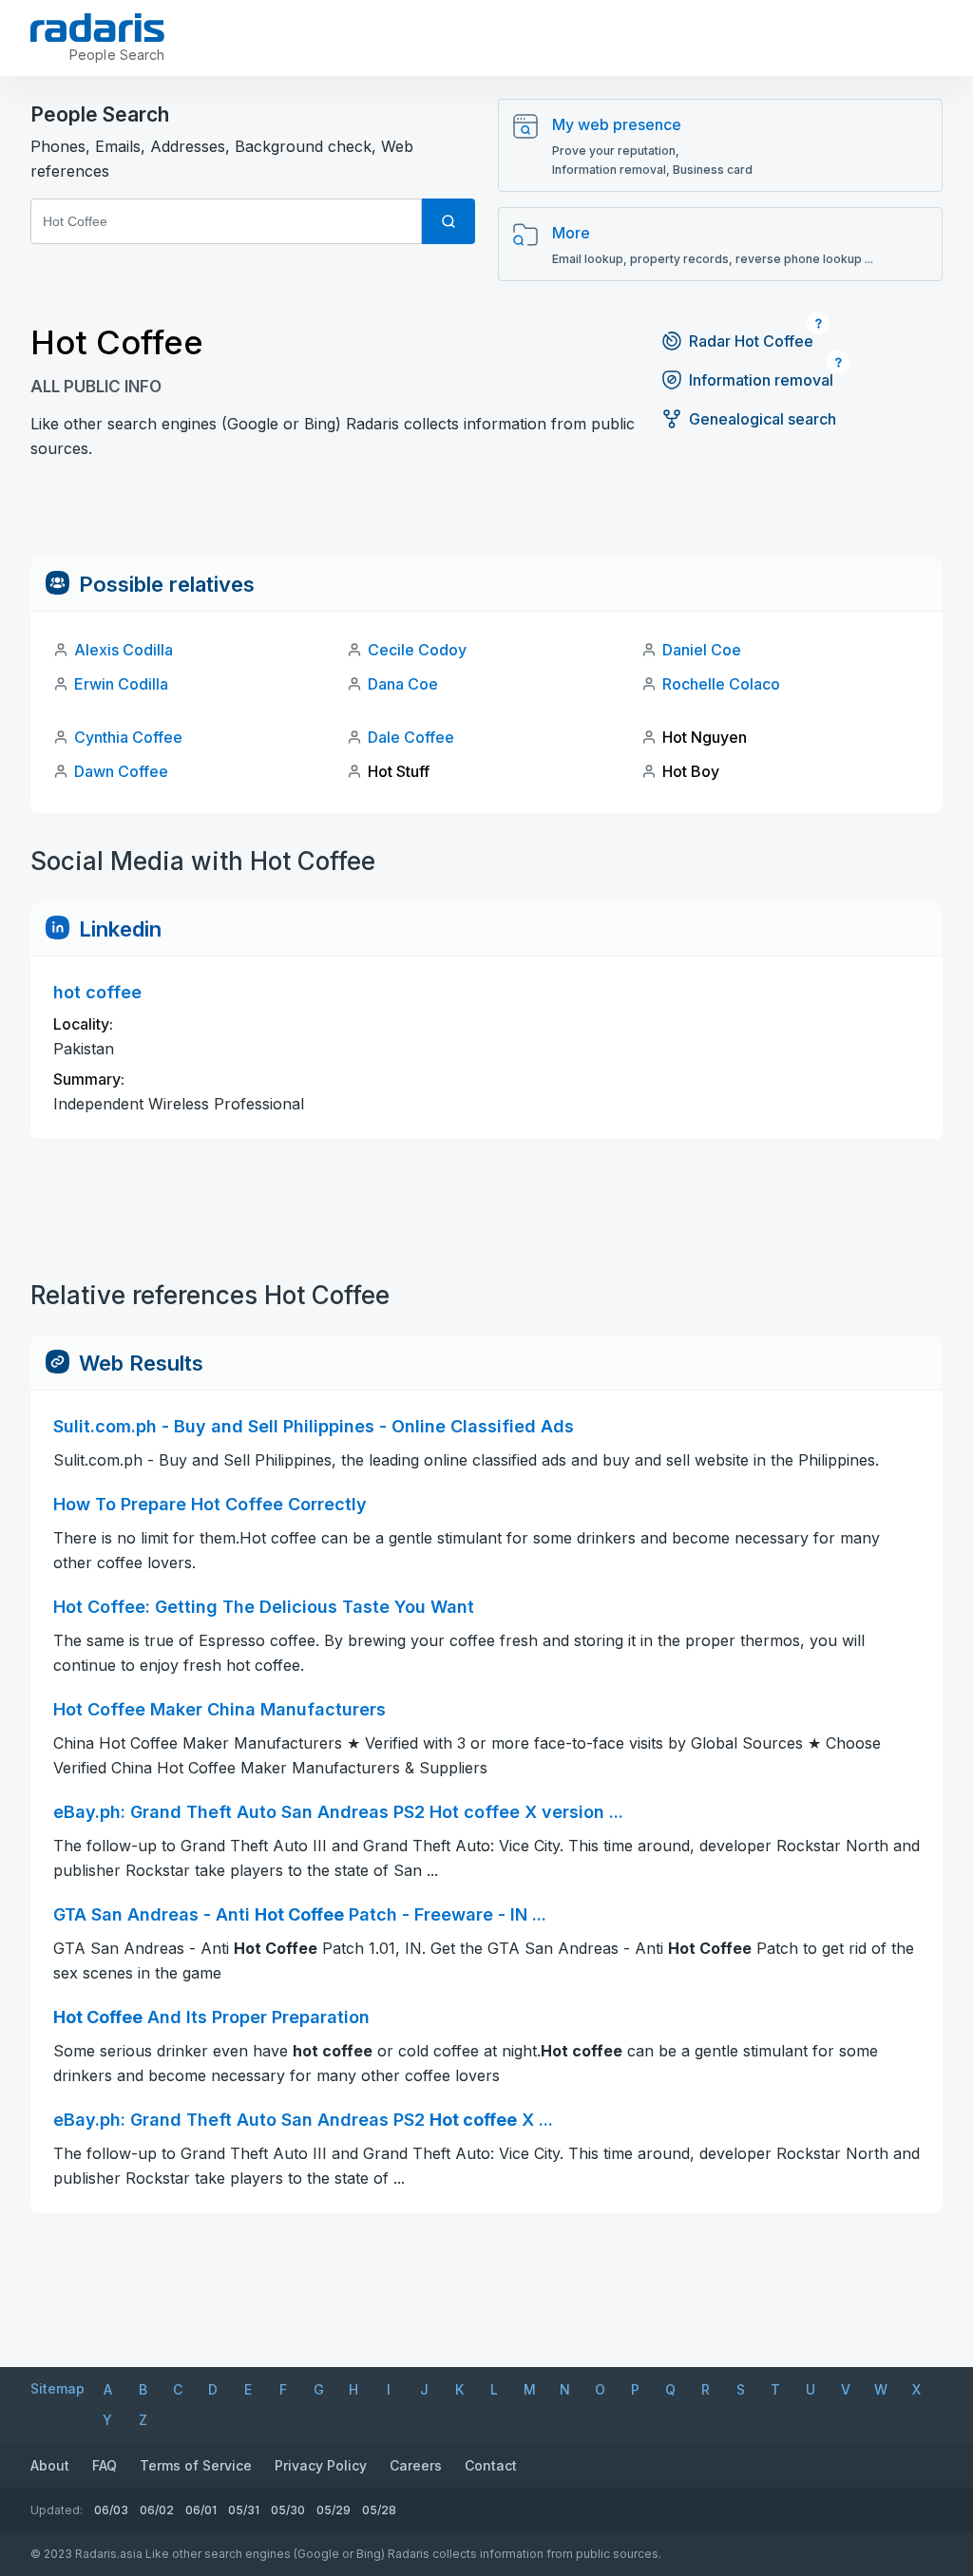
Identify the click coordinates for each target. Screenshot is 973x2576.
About (50, 2465)
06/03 (111, 2510)
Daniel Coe (702, 650)
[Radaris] (97, 28)
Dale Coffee (411, 737)
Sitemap (57, 2388)
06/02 (157, 2510)
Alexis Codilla (124, 650)
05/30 (288, 2510)
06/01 (201, 2510)
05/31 (244, 2510)
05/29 (334, 2510)
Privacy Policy (321, 2465)
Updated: (57, 2510)
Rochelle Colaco (721, 684)
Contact (491, 2465)
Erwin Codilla (121, 684)
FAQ (105, 2465)
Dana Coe (403, 684)
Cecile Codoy (417, 650)
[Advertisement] (486, 515)
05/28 (379, 2510)
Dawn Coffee (121, 771)
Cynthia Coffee (128, 737)
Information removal (761, 380)
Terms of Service (196, 2465)
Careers (416, 2465)
